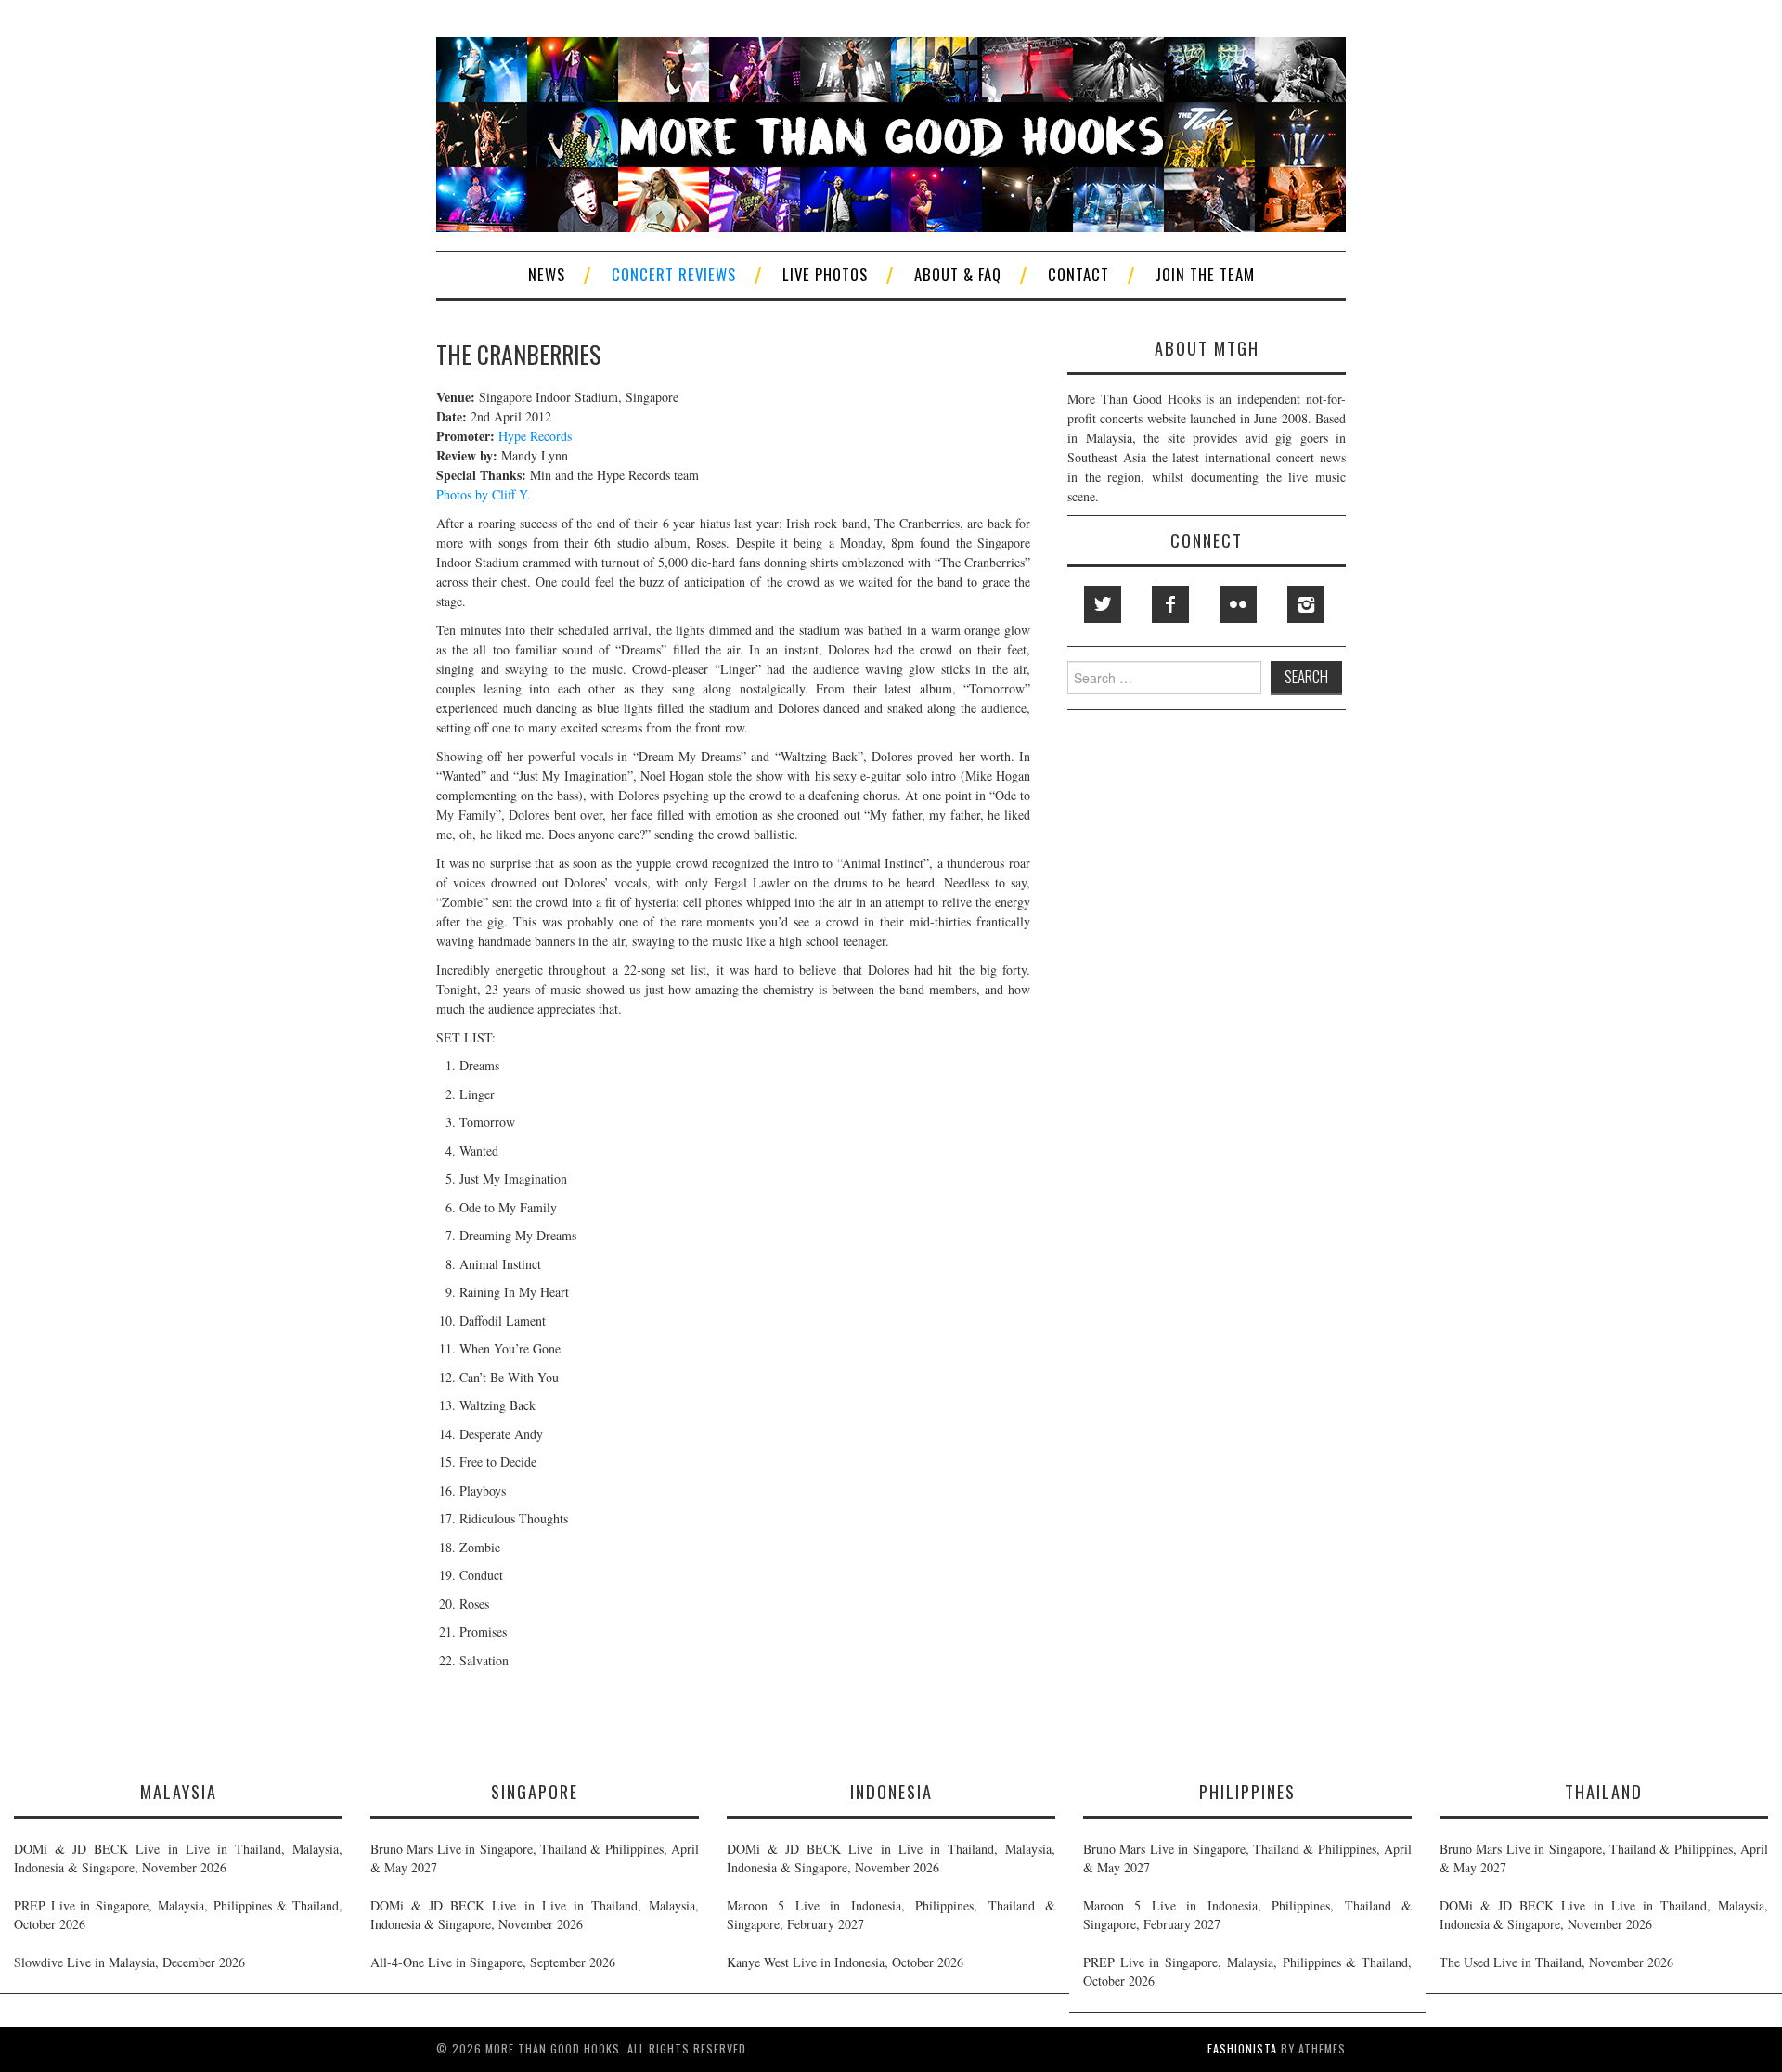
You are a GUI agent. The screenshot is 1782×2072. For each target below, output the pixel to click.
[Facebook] (1170, 604)
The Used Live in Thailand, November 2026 (1556, 1962)
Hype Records (535, 436)
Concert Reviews (674, 274)
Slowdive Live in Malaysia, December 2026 (129, 1962)
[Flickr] (1238, 604)
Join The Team (1205, 274)
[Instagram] (1306, 604)
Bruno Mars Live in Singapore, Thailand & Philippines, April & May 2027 (535, 1858)
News (547, 274)
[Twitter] (1103, 604)
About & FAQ (958, 274)
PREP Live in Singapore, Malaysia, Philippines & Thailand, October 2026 (178, 1915)
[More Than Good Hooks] (891, 132)
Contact (1078, 274)
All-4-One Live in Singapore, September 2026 (493, 1962)
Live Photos (825, 274)
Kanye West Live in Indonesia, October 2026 (845, 1962)
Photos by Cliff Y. (484, 494)
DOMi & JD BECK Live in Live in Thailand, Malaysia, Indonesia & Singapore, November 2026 (178, 1858)
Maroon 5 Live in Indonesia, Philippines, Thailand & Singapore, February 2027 (891, 1915)
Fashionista (1242, 2048)
